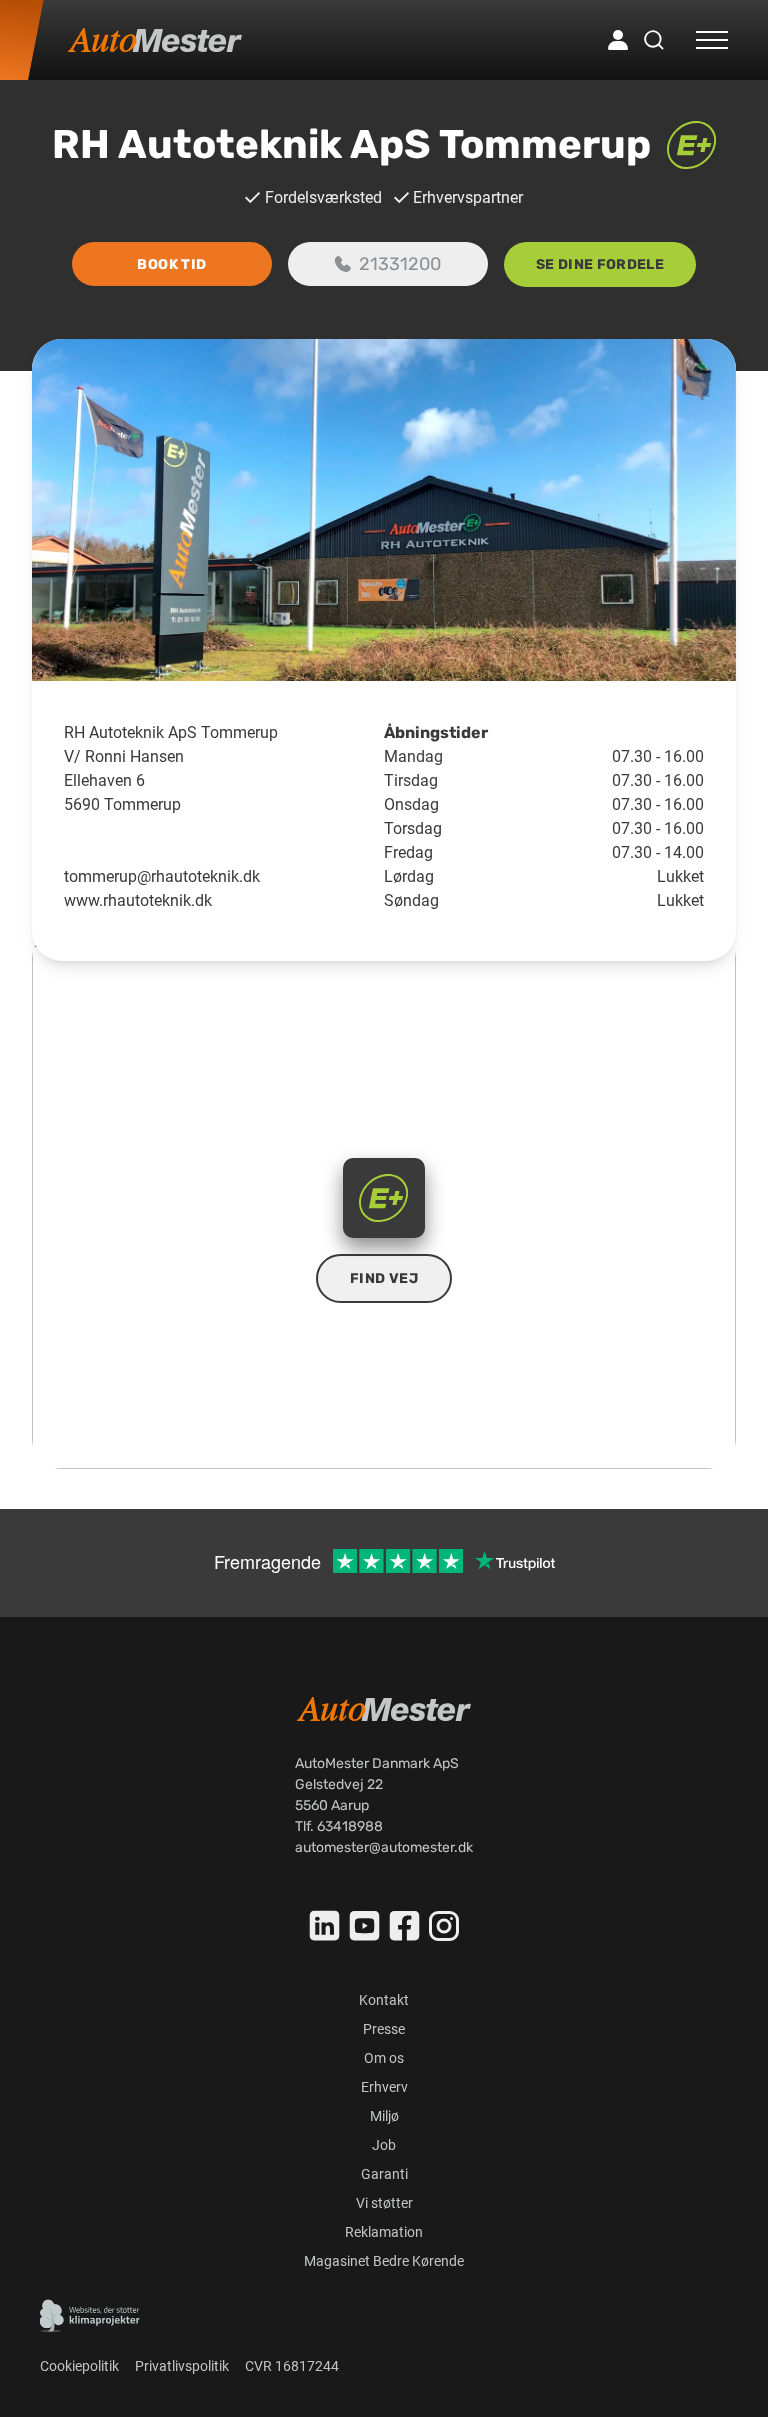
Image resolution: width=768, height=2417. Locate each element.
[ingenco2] (90, 2316)
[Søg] (654, 40)
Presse (384, 2029)
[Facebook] (405, 1926)
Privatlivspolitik (182, 2366)
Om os (384, 2058)
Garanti (384, 2174)
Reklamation (384, 2232)
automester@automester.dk (384, 1847)
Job (384, 2145)
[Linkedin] (325, 1926)
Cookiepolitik (79, 2366)
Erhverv (384, 2087)
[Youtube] (365, 1926)
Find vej (384, 1278)
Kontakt (384, 2000)
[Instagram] (444, 1926)
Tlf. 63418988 (339, 1826)
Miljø (384, 2116)
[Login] (618, 40)
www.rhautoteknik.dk (138, 900)
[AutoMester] (155, 40)
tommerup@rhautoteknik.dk (162, 876)
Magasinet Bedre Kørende (384, 2261)
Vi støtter (384, 2203)
